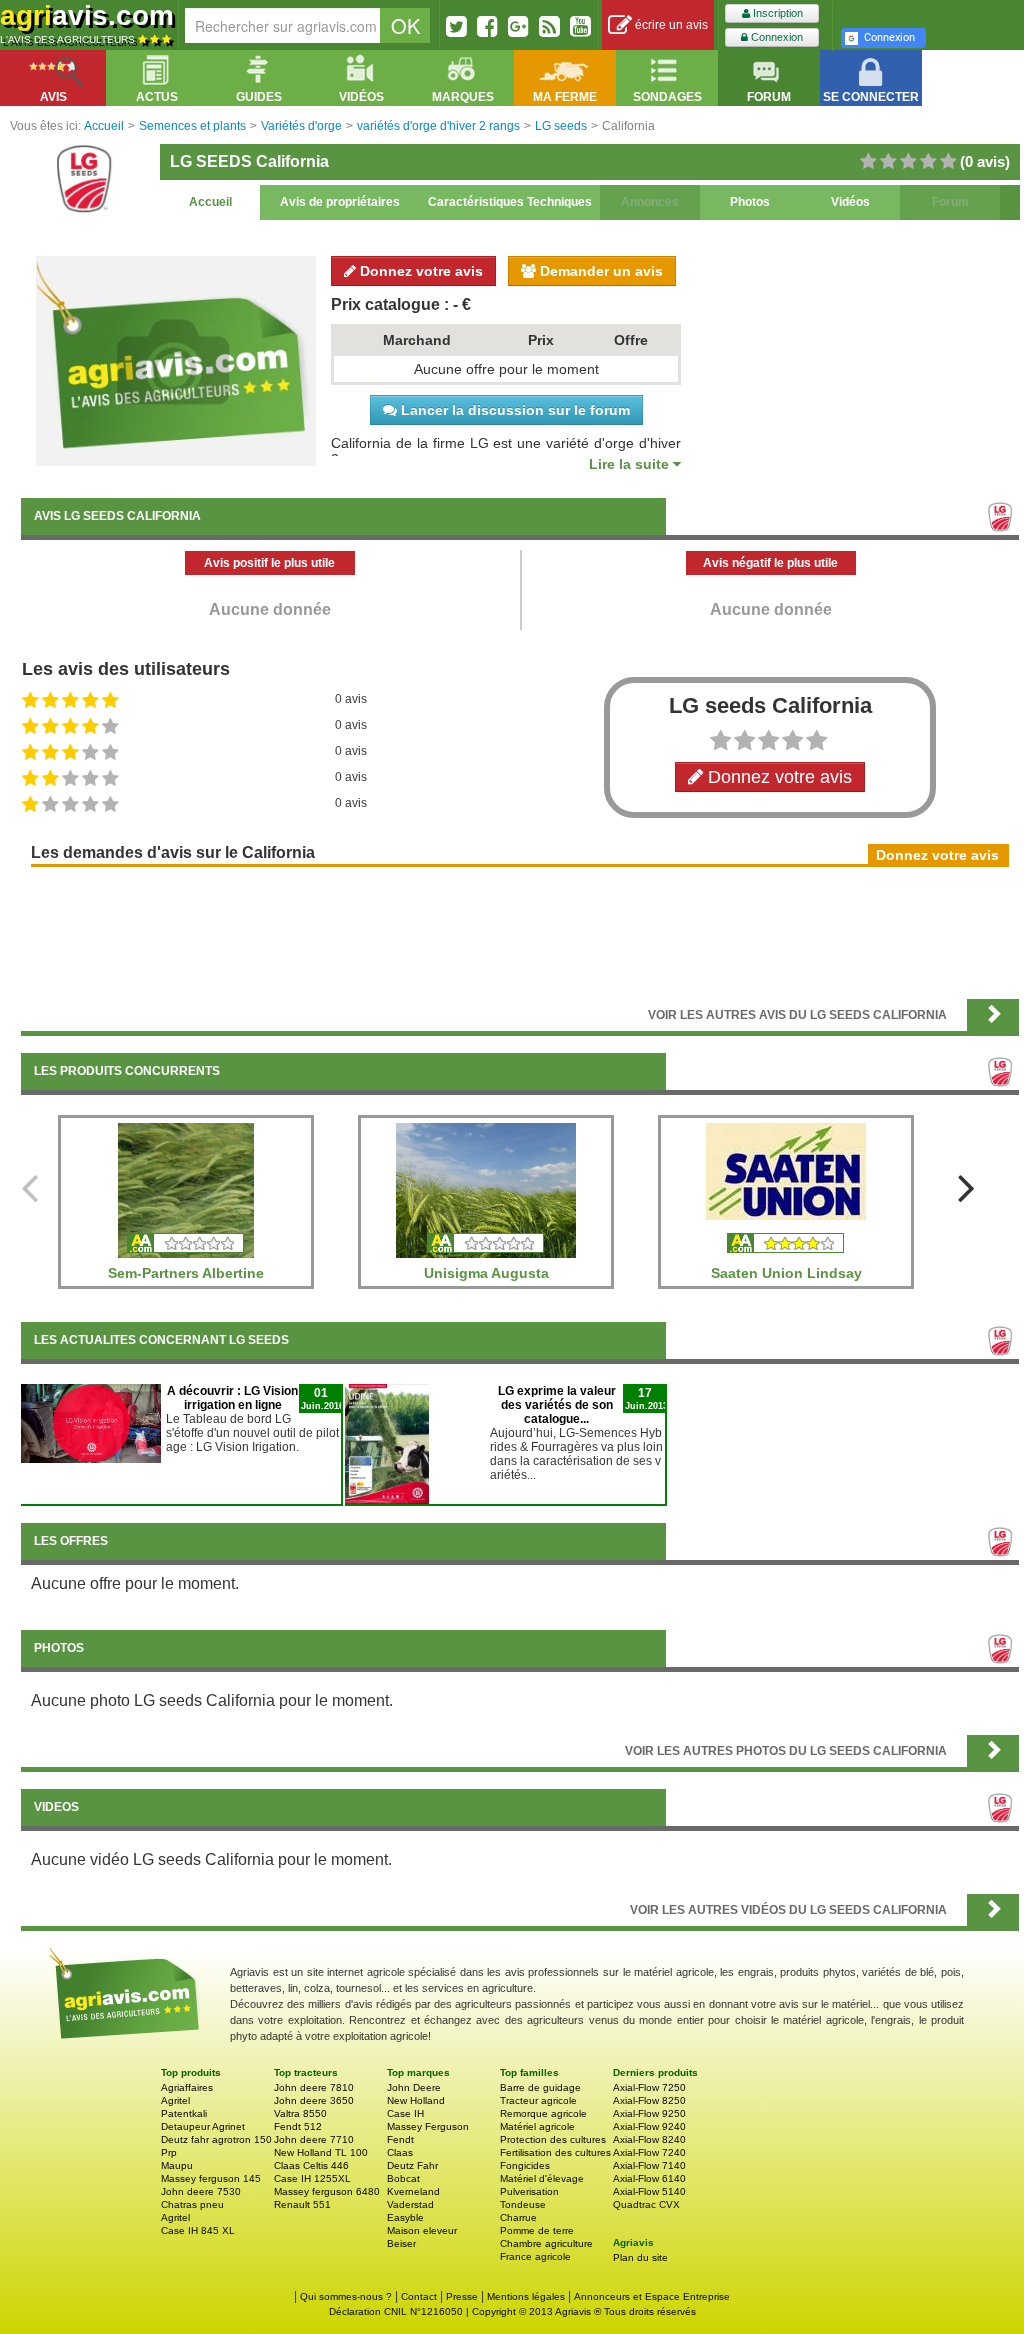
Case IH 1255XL (312, 2178)
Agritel (175, 2100)
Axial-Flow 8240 (649, 2139)
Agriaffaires (187, 2087)
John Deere (414, 2087)
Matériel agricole (537, 2126)
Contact (419, 2296)
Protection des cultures (553, 2139)
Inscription (776, 13)
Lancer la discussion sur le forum (513, 410)
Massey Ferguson (428, 2126)
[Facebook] (487, 26)
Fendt (400, 2139)
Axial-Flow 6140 (649, 2178)
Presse (462, 2296)
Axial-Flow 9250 (649, 2113)
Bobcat (403, 2178)
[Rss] (549, 26)
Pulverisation (529, 2191)
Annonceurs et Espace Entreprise (652, 2296)
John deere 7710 (314, 2139)
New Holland (416, 2100)
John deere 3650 (314, 2100)
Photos (750, 202)
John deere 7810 (314, 2087)
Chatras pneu (192, 2204)
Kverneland (413, 2191)
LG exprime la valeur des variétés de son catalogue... (557, 1405)
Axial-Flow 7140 (649, 2165)
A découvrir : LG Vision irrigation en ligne (232, 1398)
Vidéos (850, 202)
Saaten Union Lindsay (786, 1273)
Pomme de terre (537, 2230)
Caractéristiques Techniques (510, 202)
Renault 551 (302, 2204)
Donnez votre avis (419, 271)
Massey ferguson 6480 (327, 2191)
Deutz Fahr (412, 2165)
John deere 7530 (201, 2191)
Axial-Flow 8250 (649, 2100)
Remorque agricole (543, 2113)
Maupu (177, 2165)
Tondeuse (523, 2204)
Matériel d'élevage (542, 2178)
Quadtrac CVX (646, 2204)
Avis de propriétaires (340, 202)
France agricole (535, 2256)
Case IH (405, 2113)
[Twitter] (456, 26)
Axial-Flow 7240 (649, 2152)
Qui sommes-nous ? (346, 2296)
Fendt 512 (298, 2126)
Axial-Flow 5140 (649, 2191)
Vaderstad (410, 2204)
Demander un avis (599, 271)
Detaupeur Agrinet (203, 2126)
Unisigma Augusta (486, 1273)
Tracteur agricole (538, 2100)
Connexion (775, 37)
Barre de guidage (540, 2087)
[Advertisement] (520, 931)
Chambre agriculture (546, 2243)
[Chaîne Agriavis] (580, 26)
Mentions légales (526, 2296)
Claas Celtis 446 (311, 2165)
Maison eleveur (422, 2230)
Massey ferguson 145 (211, 2178)
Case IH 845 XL (198, 2230)
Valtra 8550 (300, 2113)
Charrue (518, 2217)
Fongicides (525, 2165)
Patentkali (184, 2113)
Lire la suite (631, 464)
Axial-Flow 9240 (649, 2126)
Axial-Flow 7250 (649, 2087)
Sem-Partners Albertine (186, 1273)
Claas (400, 2152)
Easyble (405, 2217)
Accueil (210, 202)
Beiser (401, 2243)
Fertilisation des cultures (555, 2152)
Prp (169, 2152)
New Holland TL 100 (321, 2152)
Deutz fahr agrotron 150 (216, 2139)
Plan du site (640, 2257)
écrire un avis (670, 25)
